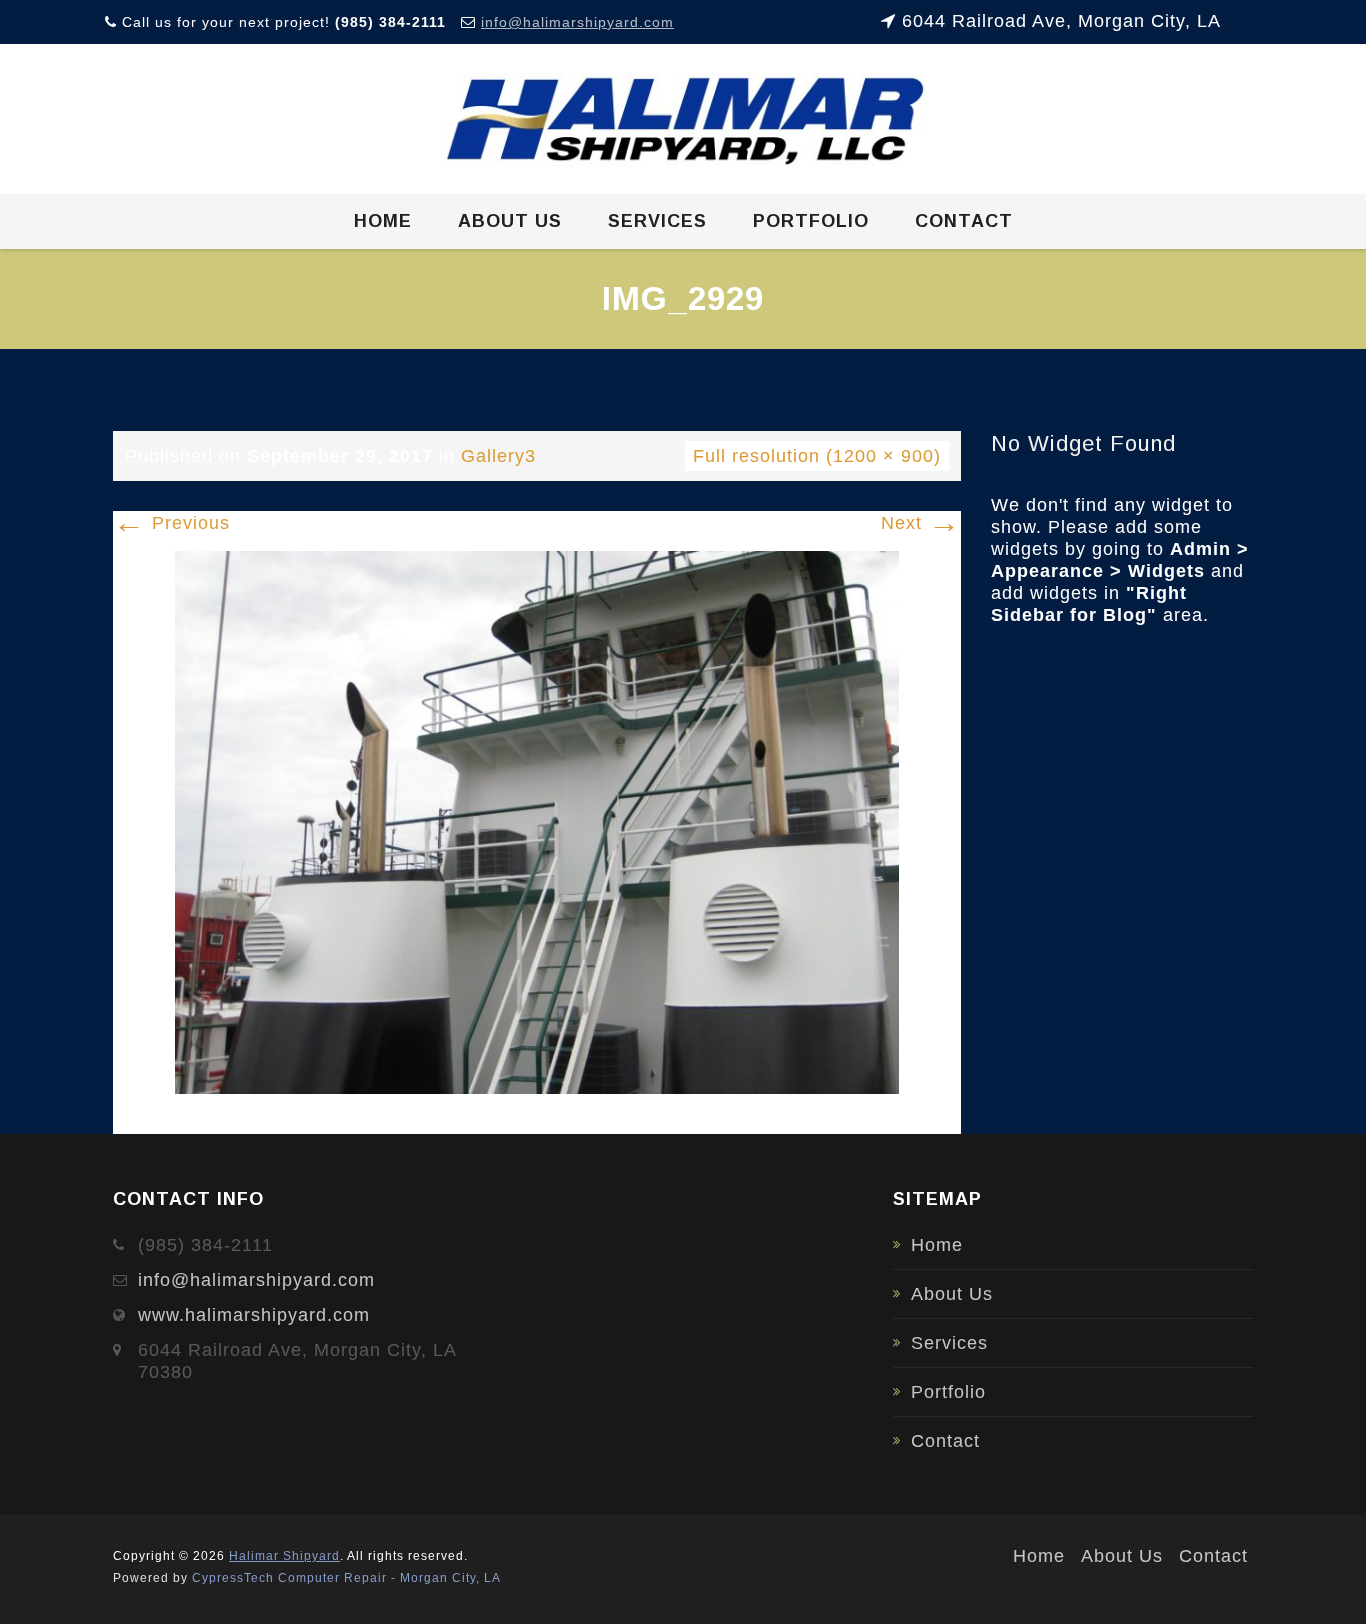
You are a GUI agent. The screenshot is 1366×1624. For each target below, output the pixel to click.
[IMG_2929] (537, 821)
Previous (171, 523)
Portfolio (811, 221)
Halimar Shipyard (284, 1556)
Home (383, 221)
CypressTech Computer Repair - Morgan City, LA (346, 1578)
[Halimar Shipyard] (683, 120)
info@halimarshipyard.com (577, 22)
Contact (964, 221)
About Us (510, 221)
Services (657, 221)
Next (921, 523)
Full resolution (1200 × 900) (817, 456)
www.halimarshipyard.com (254, 1315)
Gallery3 (498, 456)
